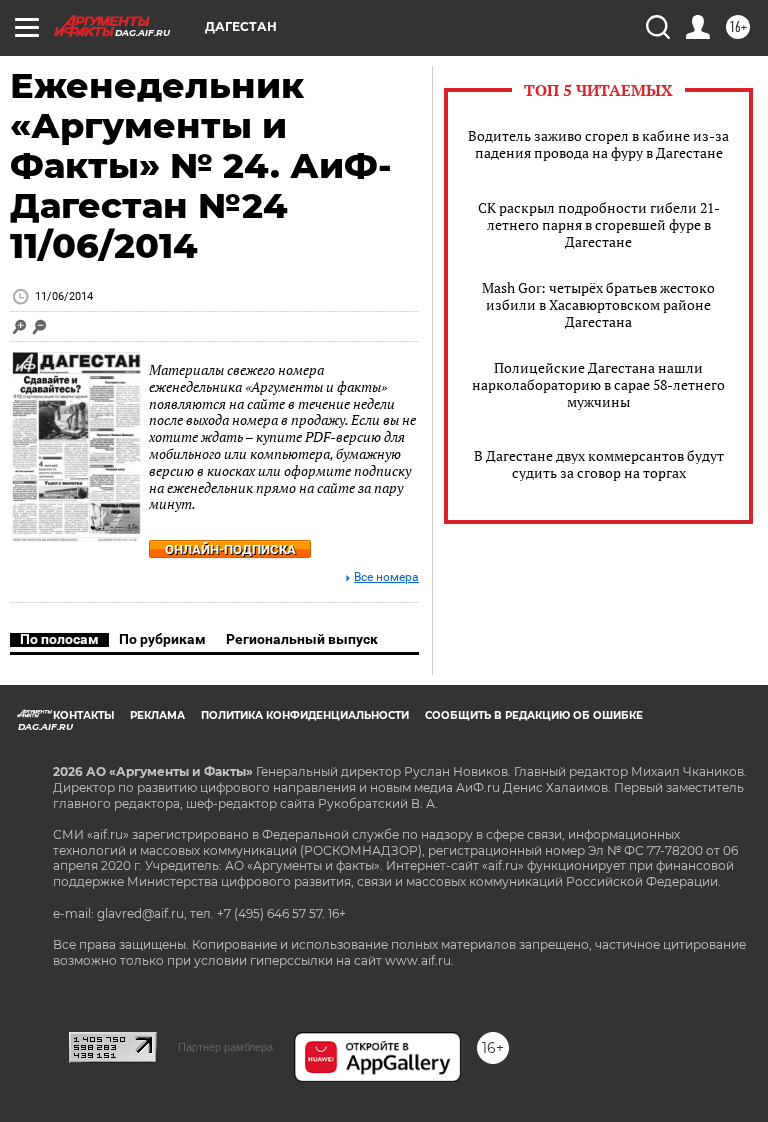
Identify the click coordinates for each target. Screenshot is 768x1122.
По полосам (59, 639)
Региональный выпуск (302, 639)
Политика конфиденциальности (305, 715)
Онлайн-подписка (230, 549)
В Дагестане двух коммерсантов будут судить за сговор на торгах (599, 464)
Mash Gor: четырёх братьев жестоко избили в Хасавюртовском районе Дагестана (598, 304)
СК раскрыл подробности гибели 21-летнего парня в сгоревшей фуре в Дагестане (599, 224)
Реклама (157, 715)
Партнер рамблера (225, 1047)
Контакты (83, 715)
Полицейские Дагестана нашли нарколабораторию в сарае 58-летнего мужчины (598, 384)
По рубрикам (162, 639)
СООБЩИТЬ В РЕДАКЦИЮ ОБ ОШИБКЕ (534, 715)
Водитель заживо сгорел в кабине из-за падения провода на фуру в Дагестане (598, 144)
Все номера (386, 577)
